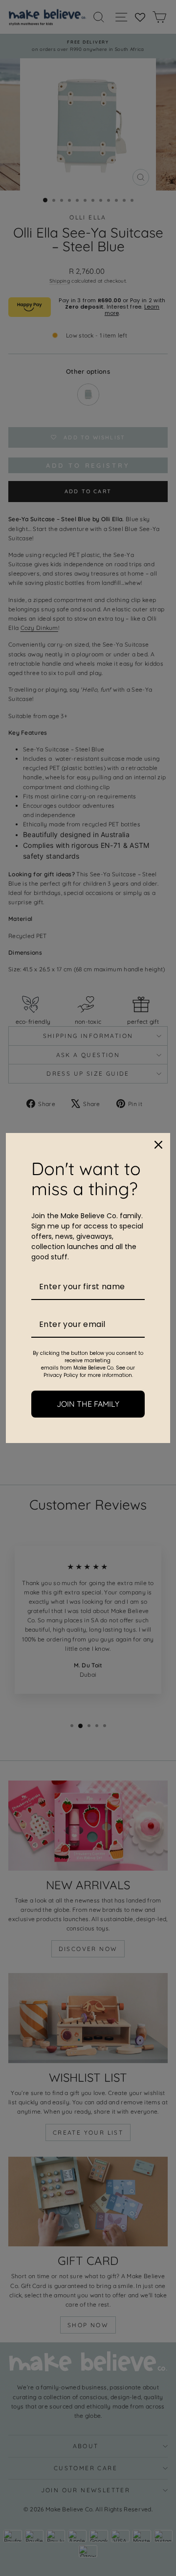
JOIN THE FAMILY (88, 1404)
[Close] (158, 1145)
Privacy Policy (61, 1375)
